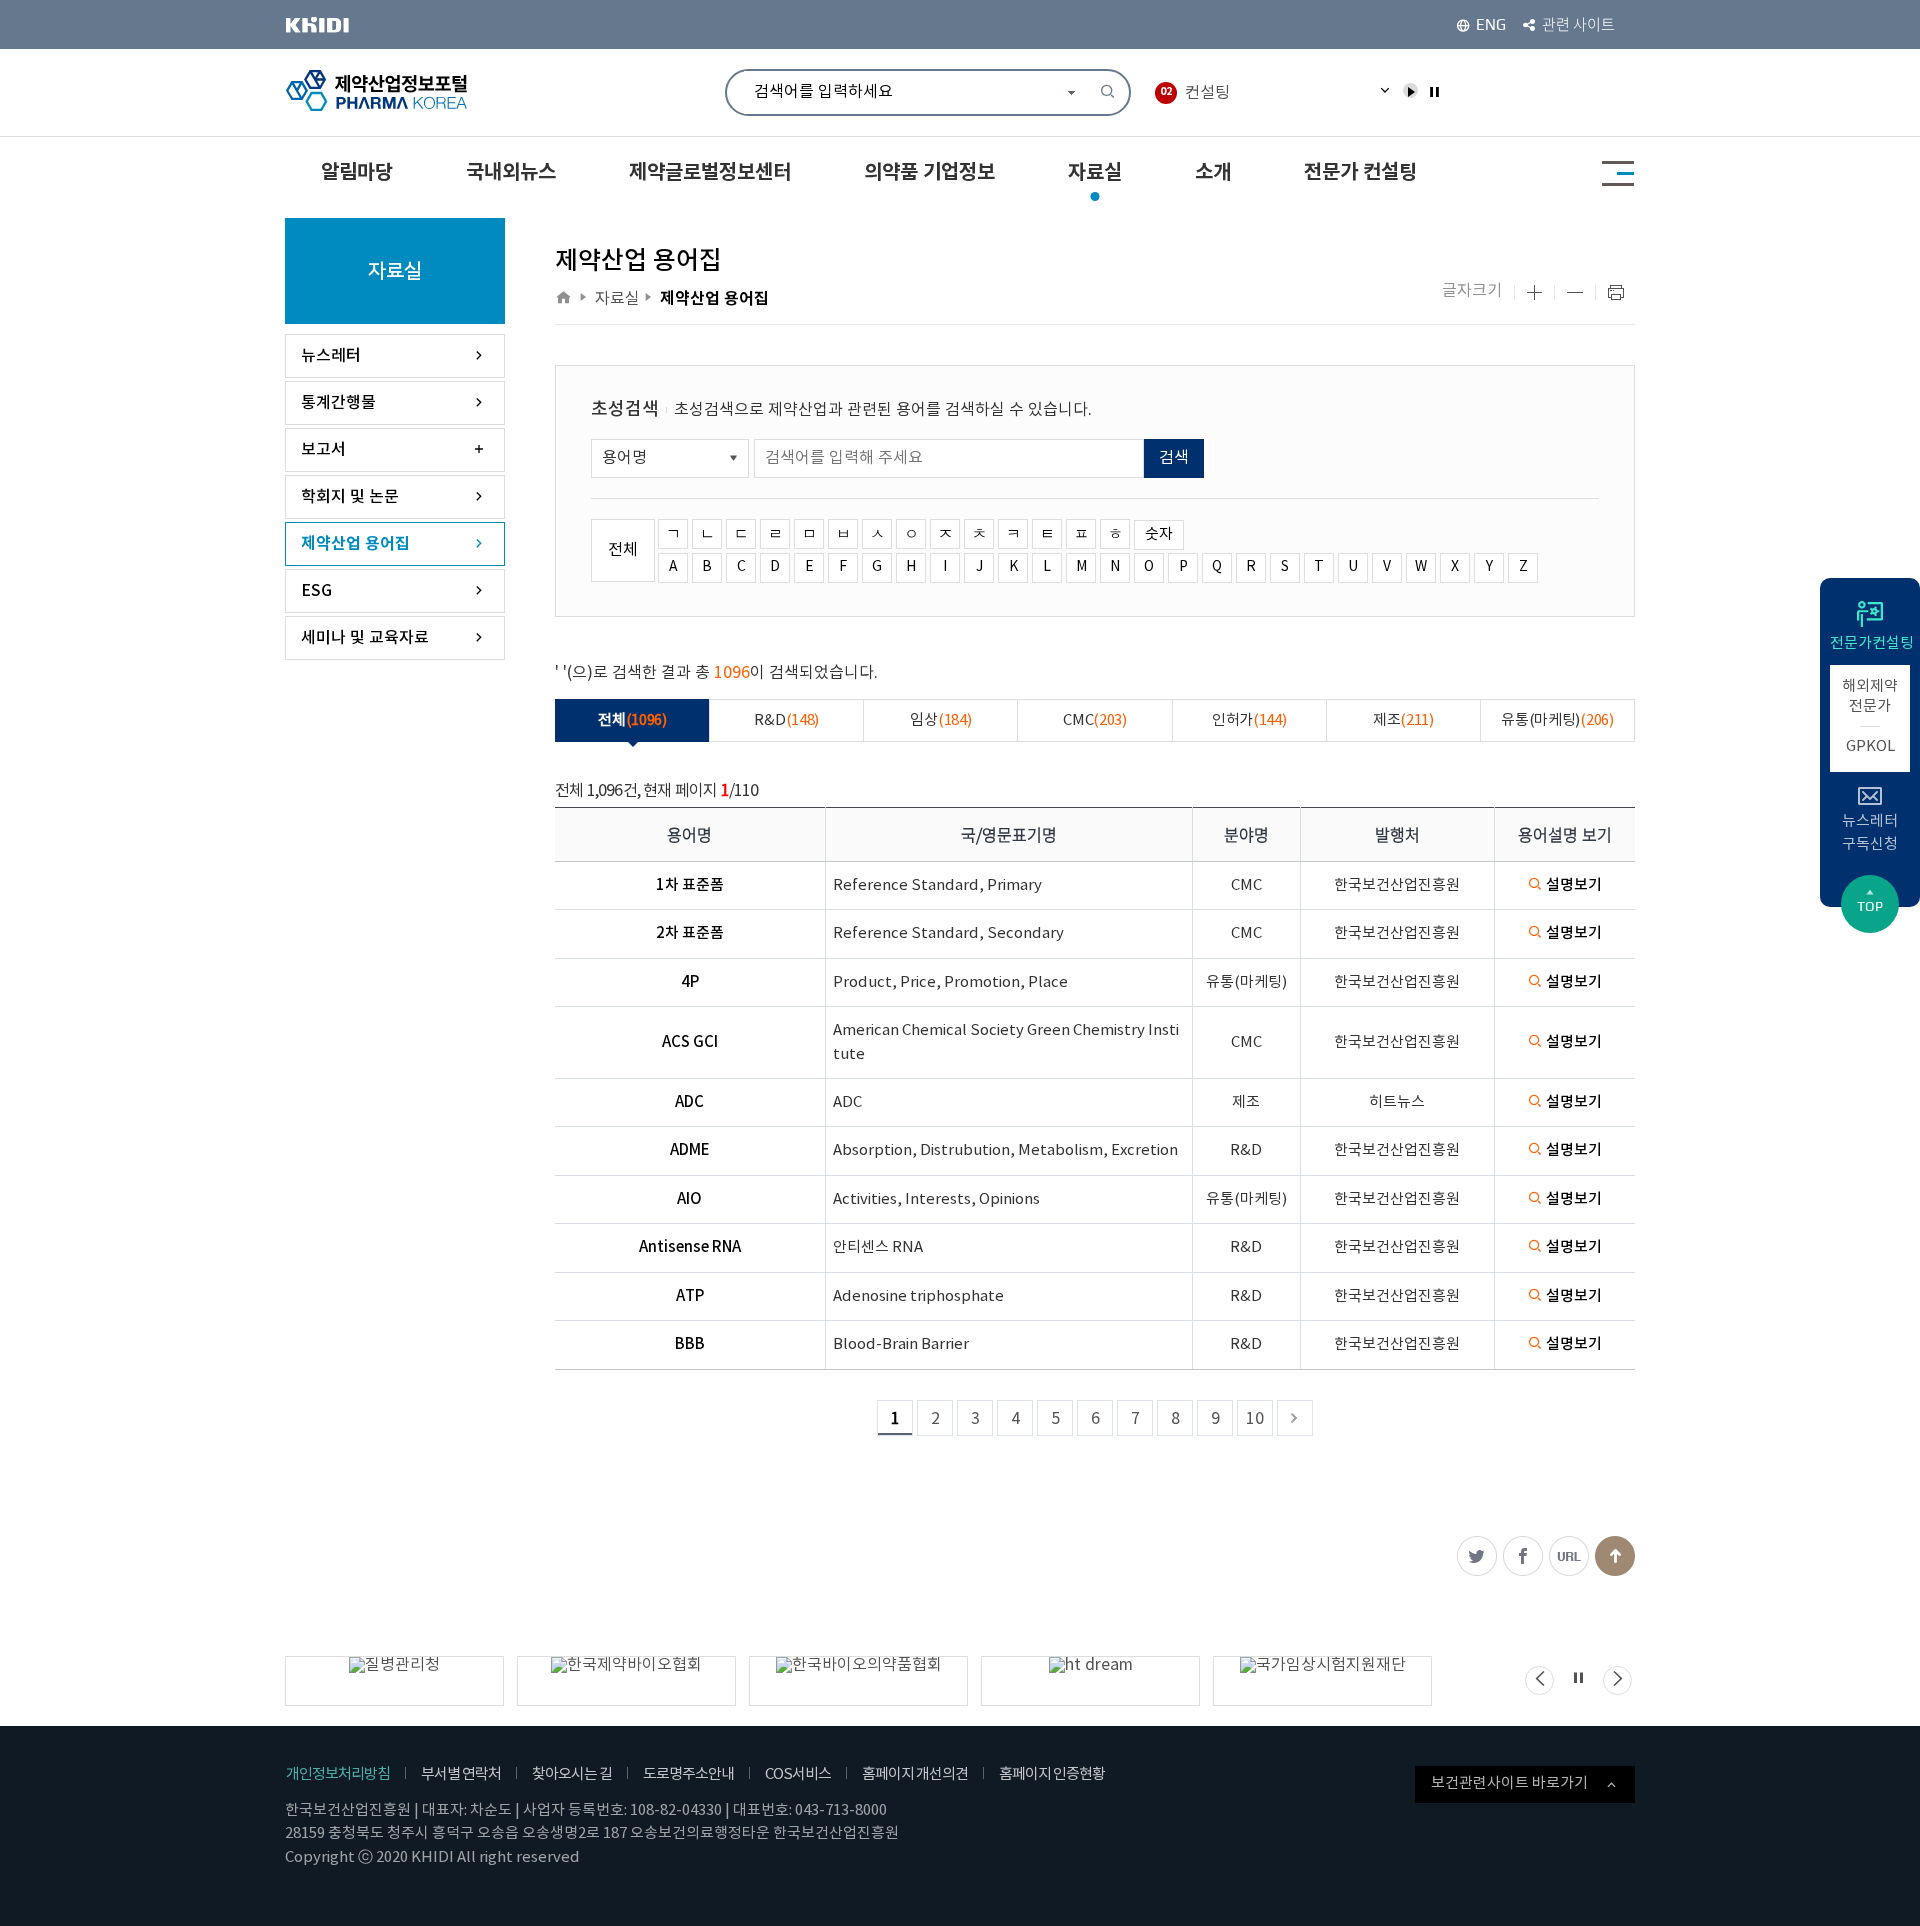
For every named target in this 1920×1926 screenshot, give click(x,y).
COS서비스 (798, 1774)
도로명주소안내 (688, 1774)
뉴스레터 (331, 356)
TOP (1870, 906)
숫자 (1159, 534)
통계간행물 (338, 403)
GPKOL (1870, 746)
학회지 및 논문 (350, 497)
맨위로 (1615, 1556)
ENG (1491, 24)
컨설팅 (1195, 93)
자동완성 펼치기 (1072, 92)
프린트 (1615, 293)
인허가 (1249, 720)
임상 (940, 720)
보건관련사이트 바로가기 (1509, 1783)
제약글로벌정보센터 (710, 173)
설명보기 (1574, 885)
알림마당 (357, 173)
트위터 (1477, 1556)
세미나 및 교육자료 (365, 638)
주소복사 (1569, 1556)
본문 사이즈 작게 (1575, 293)
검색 (1174, 458)
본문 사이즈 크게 (1534, 293)
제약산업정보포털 (377, 90)
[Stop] (1433, 90)
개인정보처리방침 (338, 1774)
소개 (1213, 173)
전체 (623, 550)
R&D (786, 720)
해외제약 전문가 (1870, 696)
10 (1255, 1419)
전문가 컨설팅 (1360, 173)
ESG (316, 591)
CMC (1095, 720)
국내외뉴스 (511, 173)
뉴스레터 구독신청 (1870, 833)
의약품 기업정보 (929, 173)
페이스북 (1523, 1556)
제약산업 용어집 (355, 544)
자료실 (1095, 173)
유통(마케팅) (1557, 720)
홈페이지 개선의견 (915, 1774)
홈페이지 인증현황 (1052, 1774)
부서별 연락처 (461, 1774)
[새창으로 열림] (336, 24)
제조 (1403, 720)
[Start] (1410, 90)
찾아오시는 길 (572, 1774)
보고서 (323, 450)
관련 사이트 (1578, 25)
